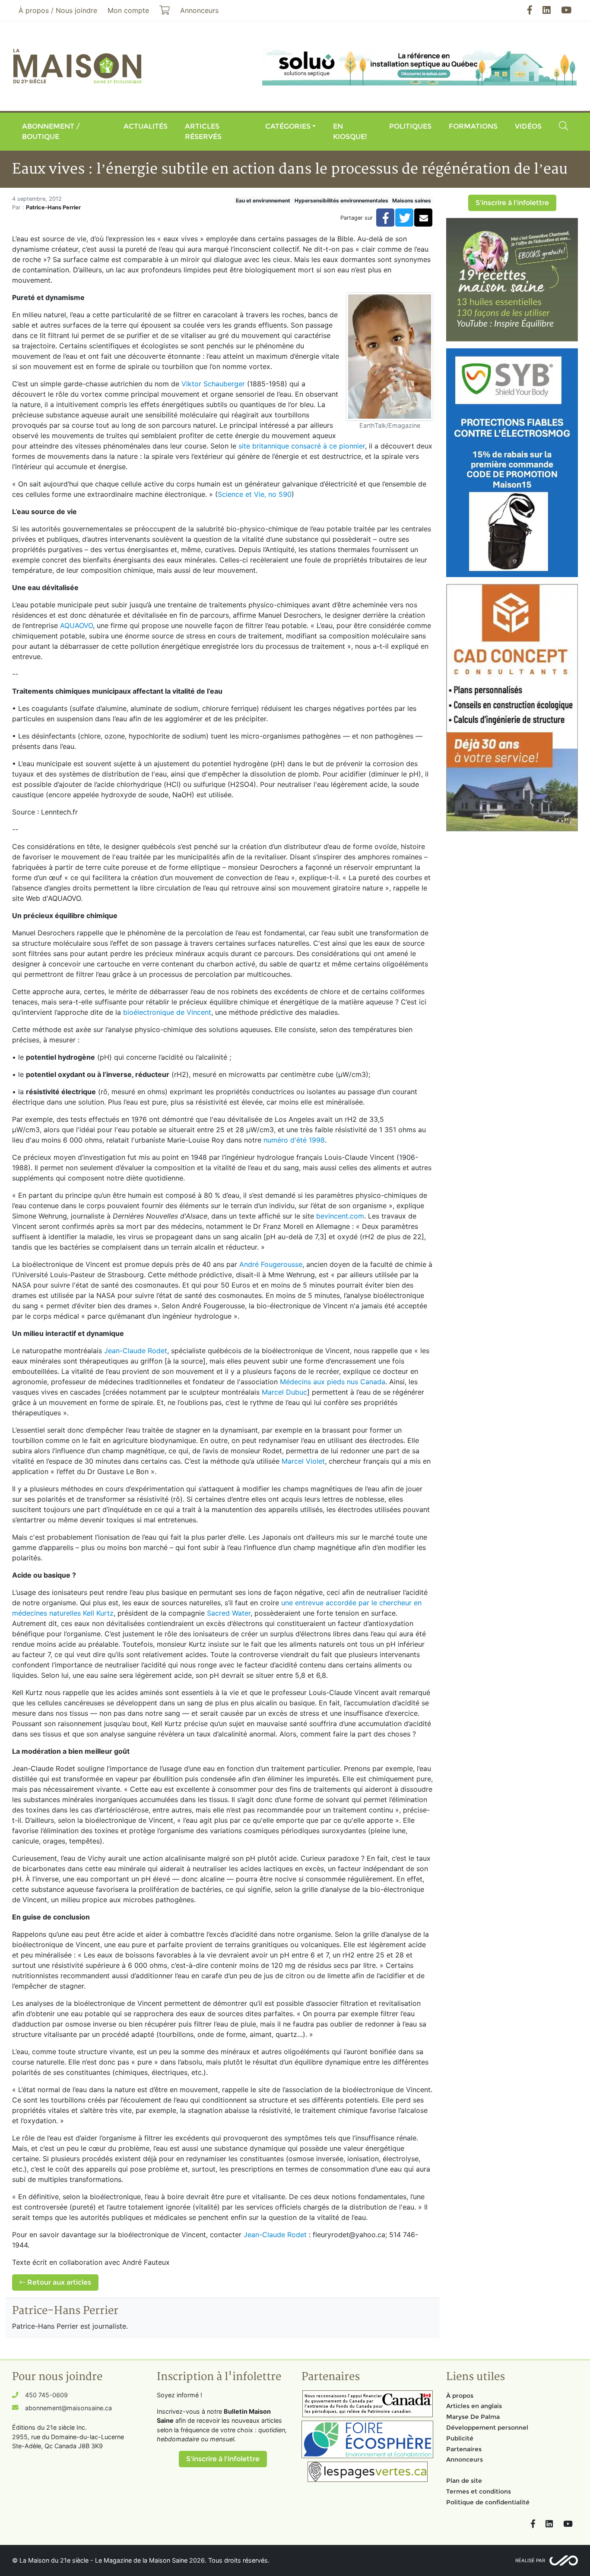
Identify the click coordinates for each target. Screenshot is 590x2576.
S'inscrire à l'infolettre (512, 203)
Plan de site (464, 2481)
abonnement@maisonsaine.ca (68, 2408)
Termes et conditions (479, 2491)
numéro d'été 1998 (294, 1140)
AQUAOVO (76, 625)
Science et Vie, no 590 (255, 494)
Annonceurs (465, 2459)
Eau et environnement (263, 200)
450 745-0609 (46, 2395)
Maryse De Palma (473, 2417)
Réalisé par (530, 2560)
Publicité (460, 2438)
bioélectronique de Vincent (167, 1012)
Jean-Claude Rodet (136, 1351)
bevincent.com (340, 1216)
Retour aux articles (58, 2282)
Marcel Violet (303, 1461)
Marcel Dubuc (284, 1392)
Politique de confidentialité (488, 2502)
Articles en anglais (474, 2406)
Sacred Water (229, 1613)
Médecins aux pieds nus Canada (333, 1382)
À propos (460, 2396)
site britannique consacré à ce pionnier (302, 446)
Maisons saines (412, 200)
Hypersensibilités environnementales (341, 200)
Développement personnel (487, 2428)
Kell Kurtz (98, 1613)
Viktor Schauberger (213, 384)
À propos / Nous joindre (58, 10)
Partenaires (464, 2449)
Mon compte (128, 10)
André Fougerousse (271, 1264)
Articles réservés (203, 131)
